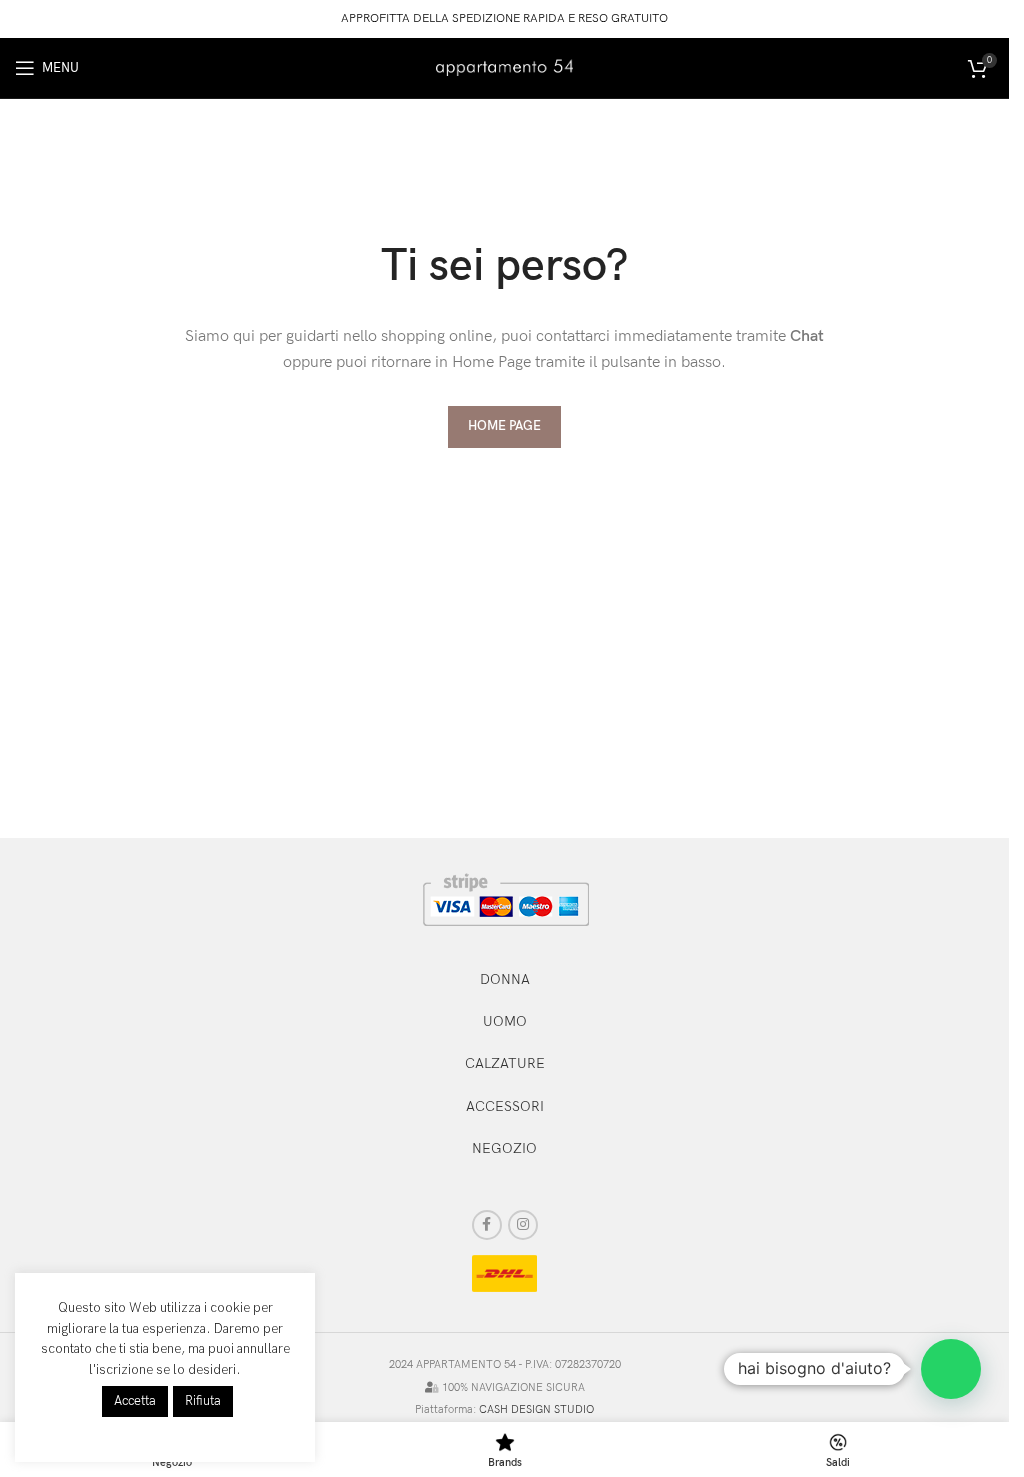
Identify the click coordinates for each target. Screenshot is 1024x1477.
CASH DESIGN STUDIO (536, 1409)
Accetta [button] (135, 1401)
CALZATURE (505, 1063)
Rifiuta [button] (203, 1401)
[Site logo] (505, 66)
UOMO (505, 1021)
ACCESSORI (505, 1106)
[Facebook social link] (487, 1225)
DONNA (505, 979)
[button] (951, 1369)
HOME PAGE (504, 426)
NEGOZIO (504, 1148)
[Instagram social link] (523, 1225)
